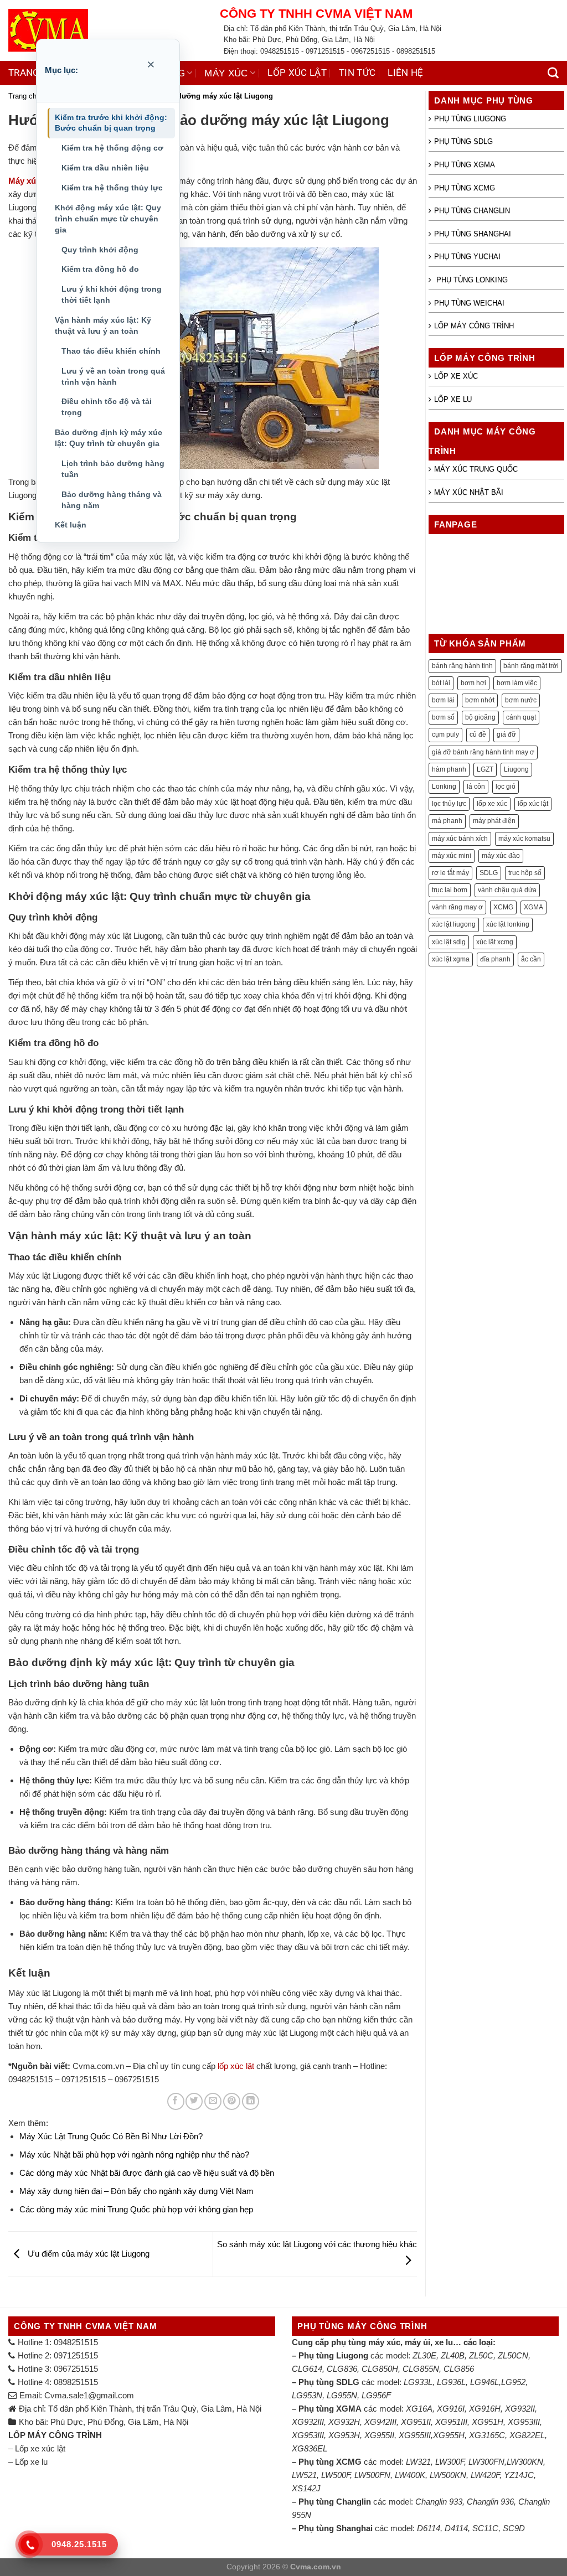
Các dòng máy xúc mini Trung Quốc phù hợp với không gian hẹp (136, 2209)
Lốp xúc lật (297, 73)
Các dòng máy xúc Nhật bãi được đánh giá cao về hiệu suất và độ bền (147, 2173)
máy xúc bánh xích (460, 839)
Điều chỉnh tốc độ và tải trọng (107, 407)
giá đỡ (506, 734)
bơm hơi (473, 683)
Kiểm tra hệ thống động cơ (112, 148)
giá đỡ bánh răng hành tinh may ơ (483, 752)
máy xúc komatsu (524, 839)
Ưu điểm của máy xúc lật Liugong (87, 2254)
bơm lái (443, 700)
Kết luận (71, 525)
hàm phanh (449, 769)
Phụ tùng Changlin (472, 211)
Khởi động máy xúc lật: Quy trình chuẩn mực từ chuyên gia (108, 219)
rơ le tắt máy (450, 873)
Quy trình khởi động (100, 250)
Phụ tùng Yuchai (467, 257)
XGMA (534, 907)
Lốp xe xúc (456, 376)
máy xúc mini (452, 856)
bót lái (441, 683)
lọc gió (506, 787)
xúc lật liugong (454, 924)
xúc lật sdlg (449, 942)
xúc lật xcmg (495, 942)
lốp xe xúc (492, 804)
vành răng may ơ (457, 907)
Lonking (444, 787)
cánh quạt (521, 717)
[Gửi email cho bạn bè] (213, 2101)
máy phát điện (494, 821)
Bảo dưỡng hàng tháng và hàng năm (112, 500)
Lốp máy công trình (474, 326)
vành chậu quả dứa (507, 890)
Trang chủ (35, 73)
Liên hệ (405, 73)
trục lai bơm (450, 890)
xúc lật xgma (451, 959)
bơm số (443, 717)
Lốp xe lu (453, 399)
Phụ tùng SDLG (463, 141)
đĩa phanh (495, 959)
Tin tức (357, 73)
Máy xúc (226, 73)
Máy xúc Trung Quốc (476, 469)
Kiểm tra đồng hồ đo (100, 269)
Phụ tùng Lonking (471, 280)
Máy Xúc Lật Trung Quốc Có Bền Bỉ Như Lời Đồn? (111, 2136)
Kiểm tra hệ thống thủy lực (112, 188)
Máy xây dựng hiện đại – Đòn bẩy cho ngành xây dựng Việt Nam (136, 2191)
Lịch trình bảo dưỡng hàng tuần (113, 469)
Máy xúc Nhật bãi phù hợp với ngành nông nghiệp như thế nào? (134, 2155)
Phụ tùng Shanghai (473, 234)
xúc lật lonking (508, 924)
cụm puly (445, 734)
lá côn (476, 787)
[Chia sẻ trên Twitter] (194, 2101)
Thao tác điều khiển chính (111, 351)
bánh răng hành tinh (462, 666)
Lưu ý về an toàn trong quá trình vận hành (113, 376)
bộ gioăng (480, 717)
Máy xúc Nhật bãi (469, 492)
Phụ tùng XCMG (465, 188)
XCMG (503, 907)
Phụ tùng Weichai (469, 303)
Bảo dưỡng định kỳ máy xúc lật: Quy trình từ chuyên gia (109, 438)
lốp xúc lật (236, 2066)
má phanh (447, 821)
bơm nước (521, 700)
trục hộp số (525, 873)
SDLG (489, 873)
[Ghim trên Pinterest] (232, 2101)
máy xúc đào (501, 856)
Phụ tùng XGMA (465, 165)
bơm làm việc (517, 683)
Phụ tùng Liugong (470, 119)
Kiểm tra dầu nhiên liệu (105, 168)
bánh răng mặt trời (531, 666)
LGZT (485, 769)
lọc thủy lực (449, 804)
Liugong (516, 769)
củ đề (478, 734)
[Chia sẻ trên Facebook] (176, 2101)
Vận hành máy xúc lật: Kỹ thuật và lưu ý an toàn (103, 325)
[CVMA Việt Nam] (106, 30)
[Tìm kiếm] (553, 73)
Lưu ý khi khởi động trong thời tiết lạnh (112, 294)
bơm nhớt (480, 700)
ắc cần (531, 959)
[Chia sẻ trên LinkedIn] (251, 2101)
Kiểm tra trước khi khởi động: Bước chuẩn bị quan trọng (111, 123)
